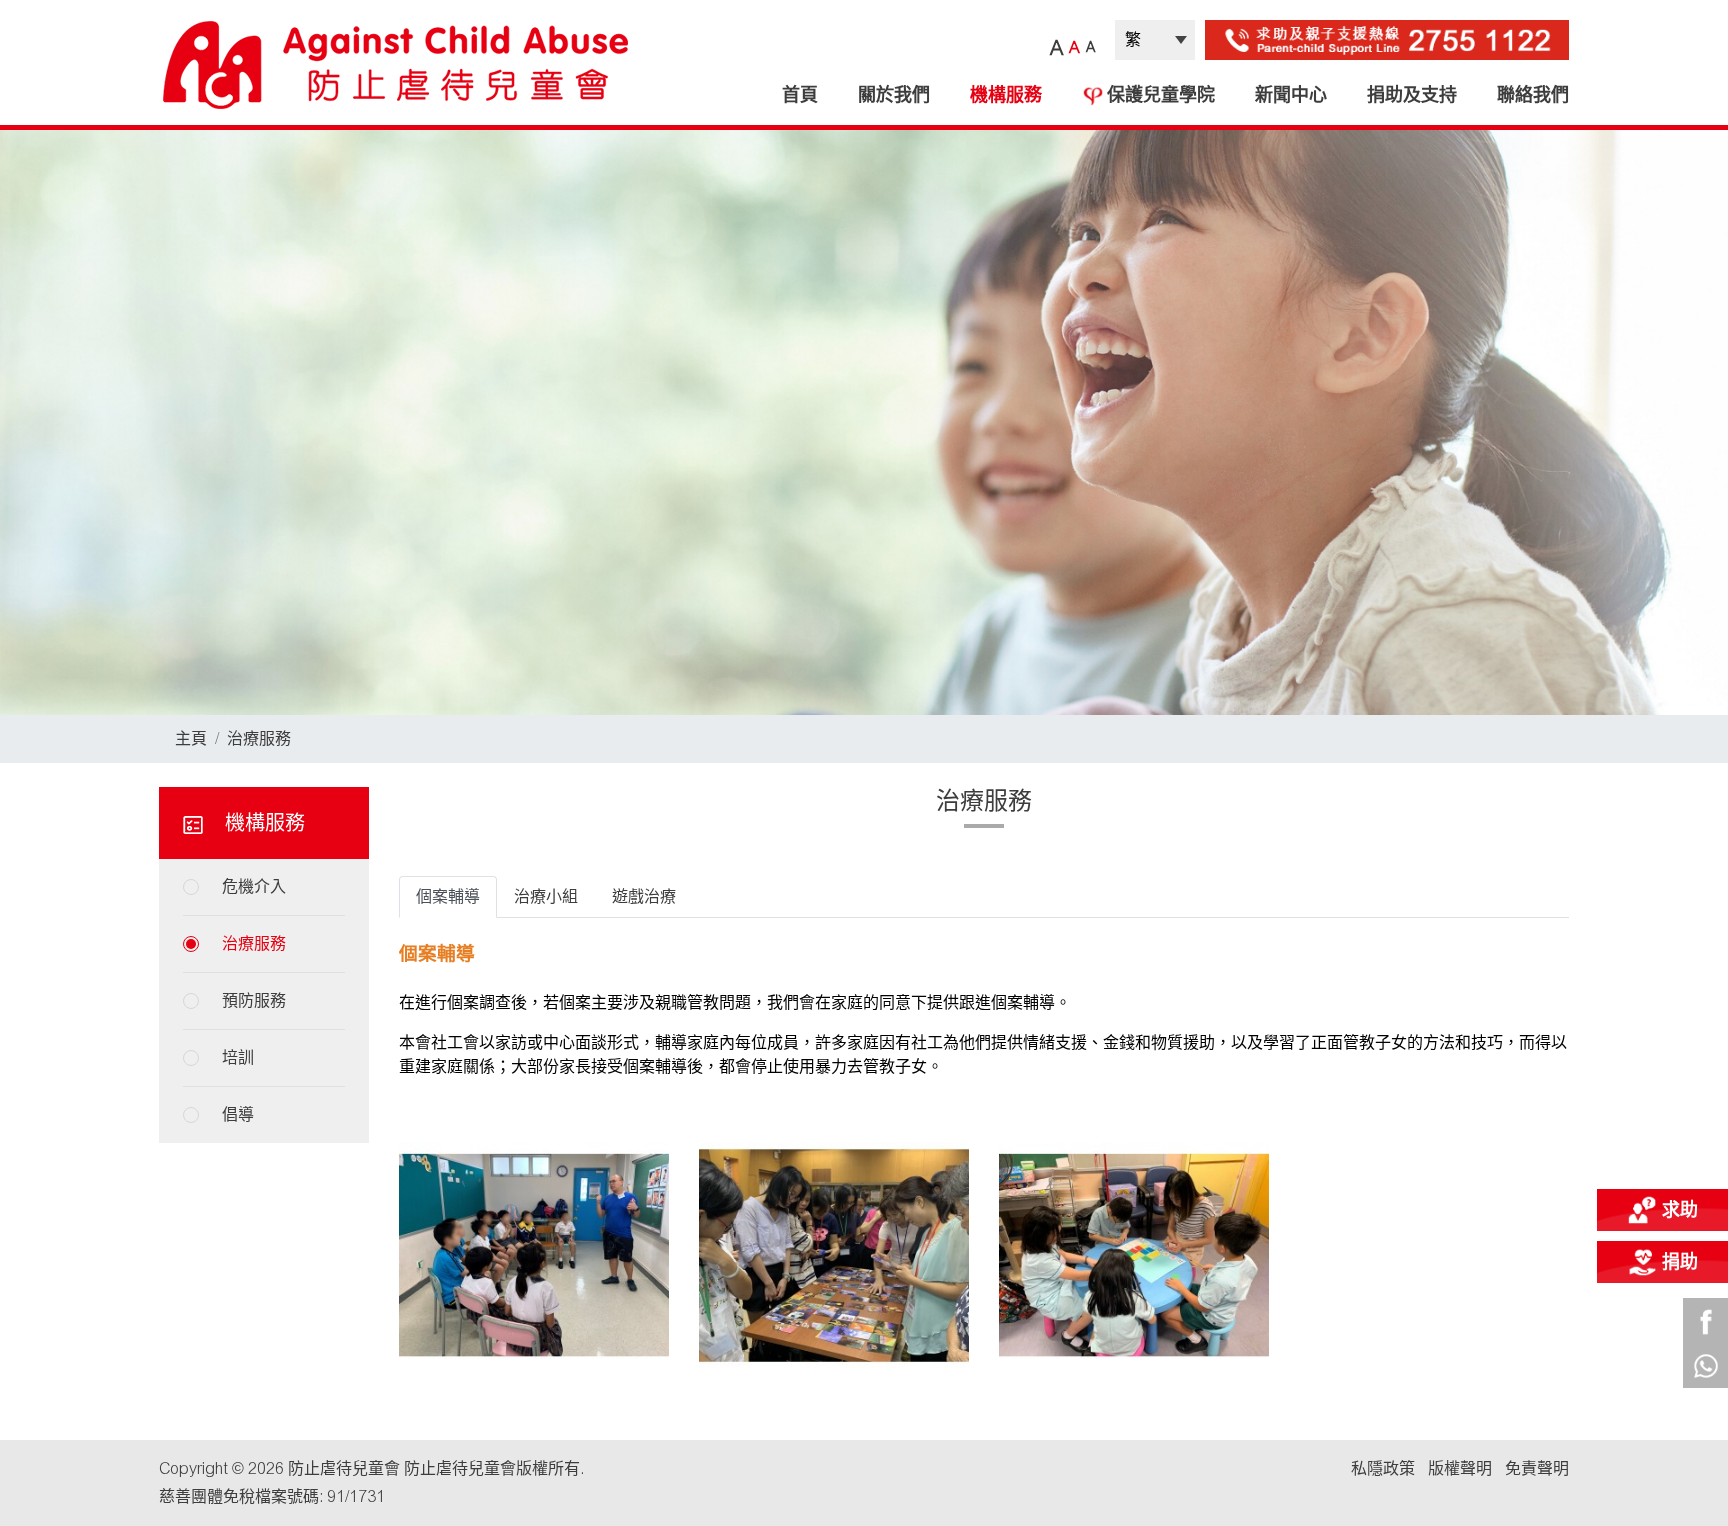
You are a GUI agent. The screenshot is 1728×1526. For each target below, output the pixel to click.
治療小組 (546, 896)
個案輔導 (448, 896)
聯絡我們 (1533, 95)
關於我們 (894, 95)
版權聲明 (1460, 1468)
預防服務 (254, 1000)
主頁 (191, 738)
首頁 (800, 95)
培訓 (238, 1057)
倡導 (238, 1114)
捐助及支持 (1412, 95)
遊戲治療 (644, 896)
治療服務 (259, 738)
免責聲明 (1537, 1468)
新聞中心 (1291, 95)
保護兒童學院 (1161, 95)
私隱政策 (1383, 1468)
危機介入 (254, 886)
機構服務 (1006, 95)
